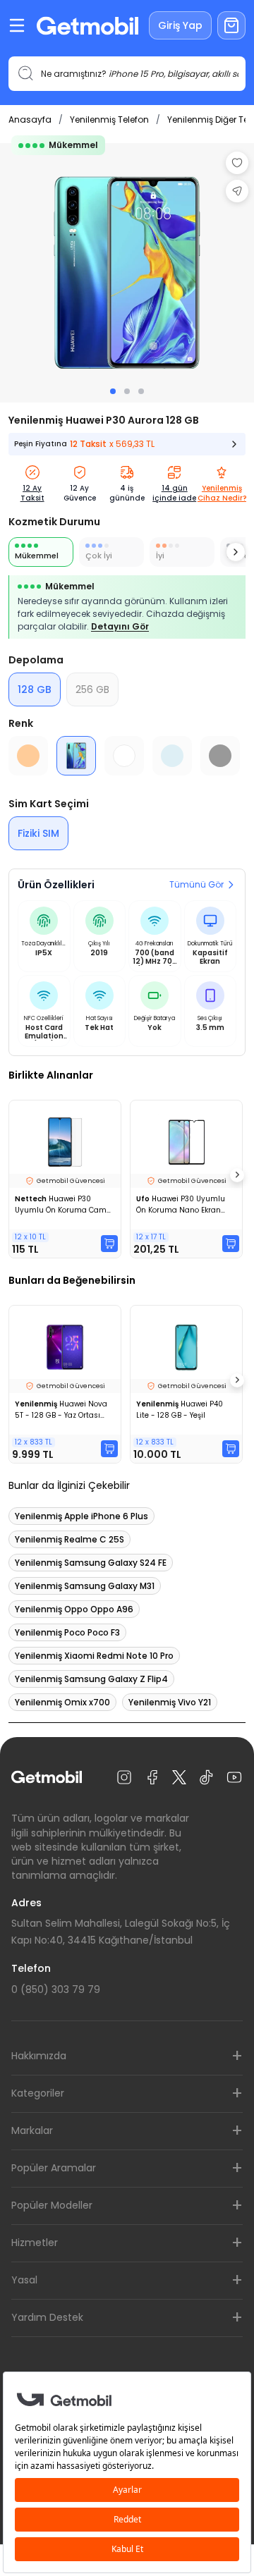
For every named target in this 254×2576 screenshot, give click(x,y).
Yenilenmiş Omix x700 (62, 1702)
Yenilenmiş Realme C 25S (69, 1539)
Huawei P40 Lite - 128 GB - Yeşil (180, 1410)
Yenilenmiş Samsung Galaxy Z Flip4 (91, 1679)
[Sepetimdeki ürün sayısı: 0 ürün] (231, 25)
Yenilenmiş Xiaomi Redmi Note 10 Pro (94, 1656)
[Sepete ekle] (109, 1244)
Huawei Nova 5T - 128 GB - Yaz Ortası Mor (61, 1410)
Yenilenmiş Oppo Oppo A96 (74, 1609)
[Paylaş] (237, 191)
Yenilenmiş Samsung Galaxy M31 (85, 1586)
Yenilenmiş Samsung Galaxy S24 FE (91, 1563)
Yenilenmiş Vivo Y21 (170, 1702)
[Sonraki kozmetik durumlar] (236, 552)
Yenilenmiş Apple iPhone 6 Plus (81, 1516)
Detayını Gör (120, 626)
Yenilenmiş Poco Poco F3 (67, 1632)
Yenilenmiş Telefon (109, 119)
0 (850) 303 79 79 (56, 1989)
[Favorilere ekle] (237, 163)
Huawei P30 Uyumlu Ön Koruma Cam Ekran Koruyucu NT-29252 (63, 1205)
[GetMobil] (87, 26)
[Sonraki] (237, 1175)
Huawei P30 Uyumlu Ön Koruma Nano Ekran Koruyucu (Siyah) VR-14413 (185, 1205)
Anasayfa (30, 119)
